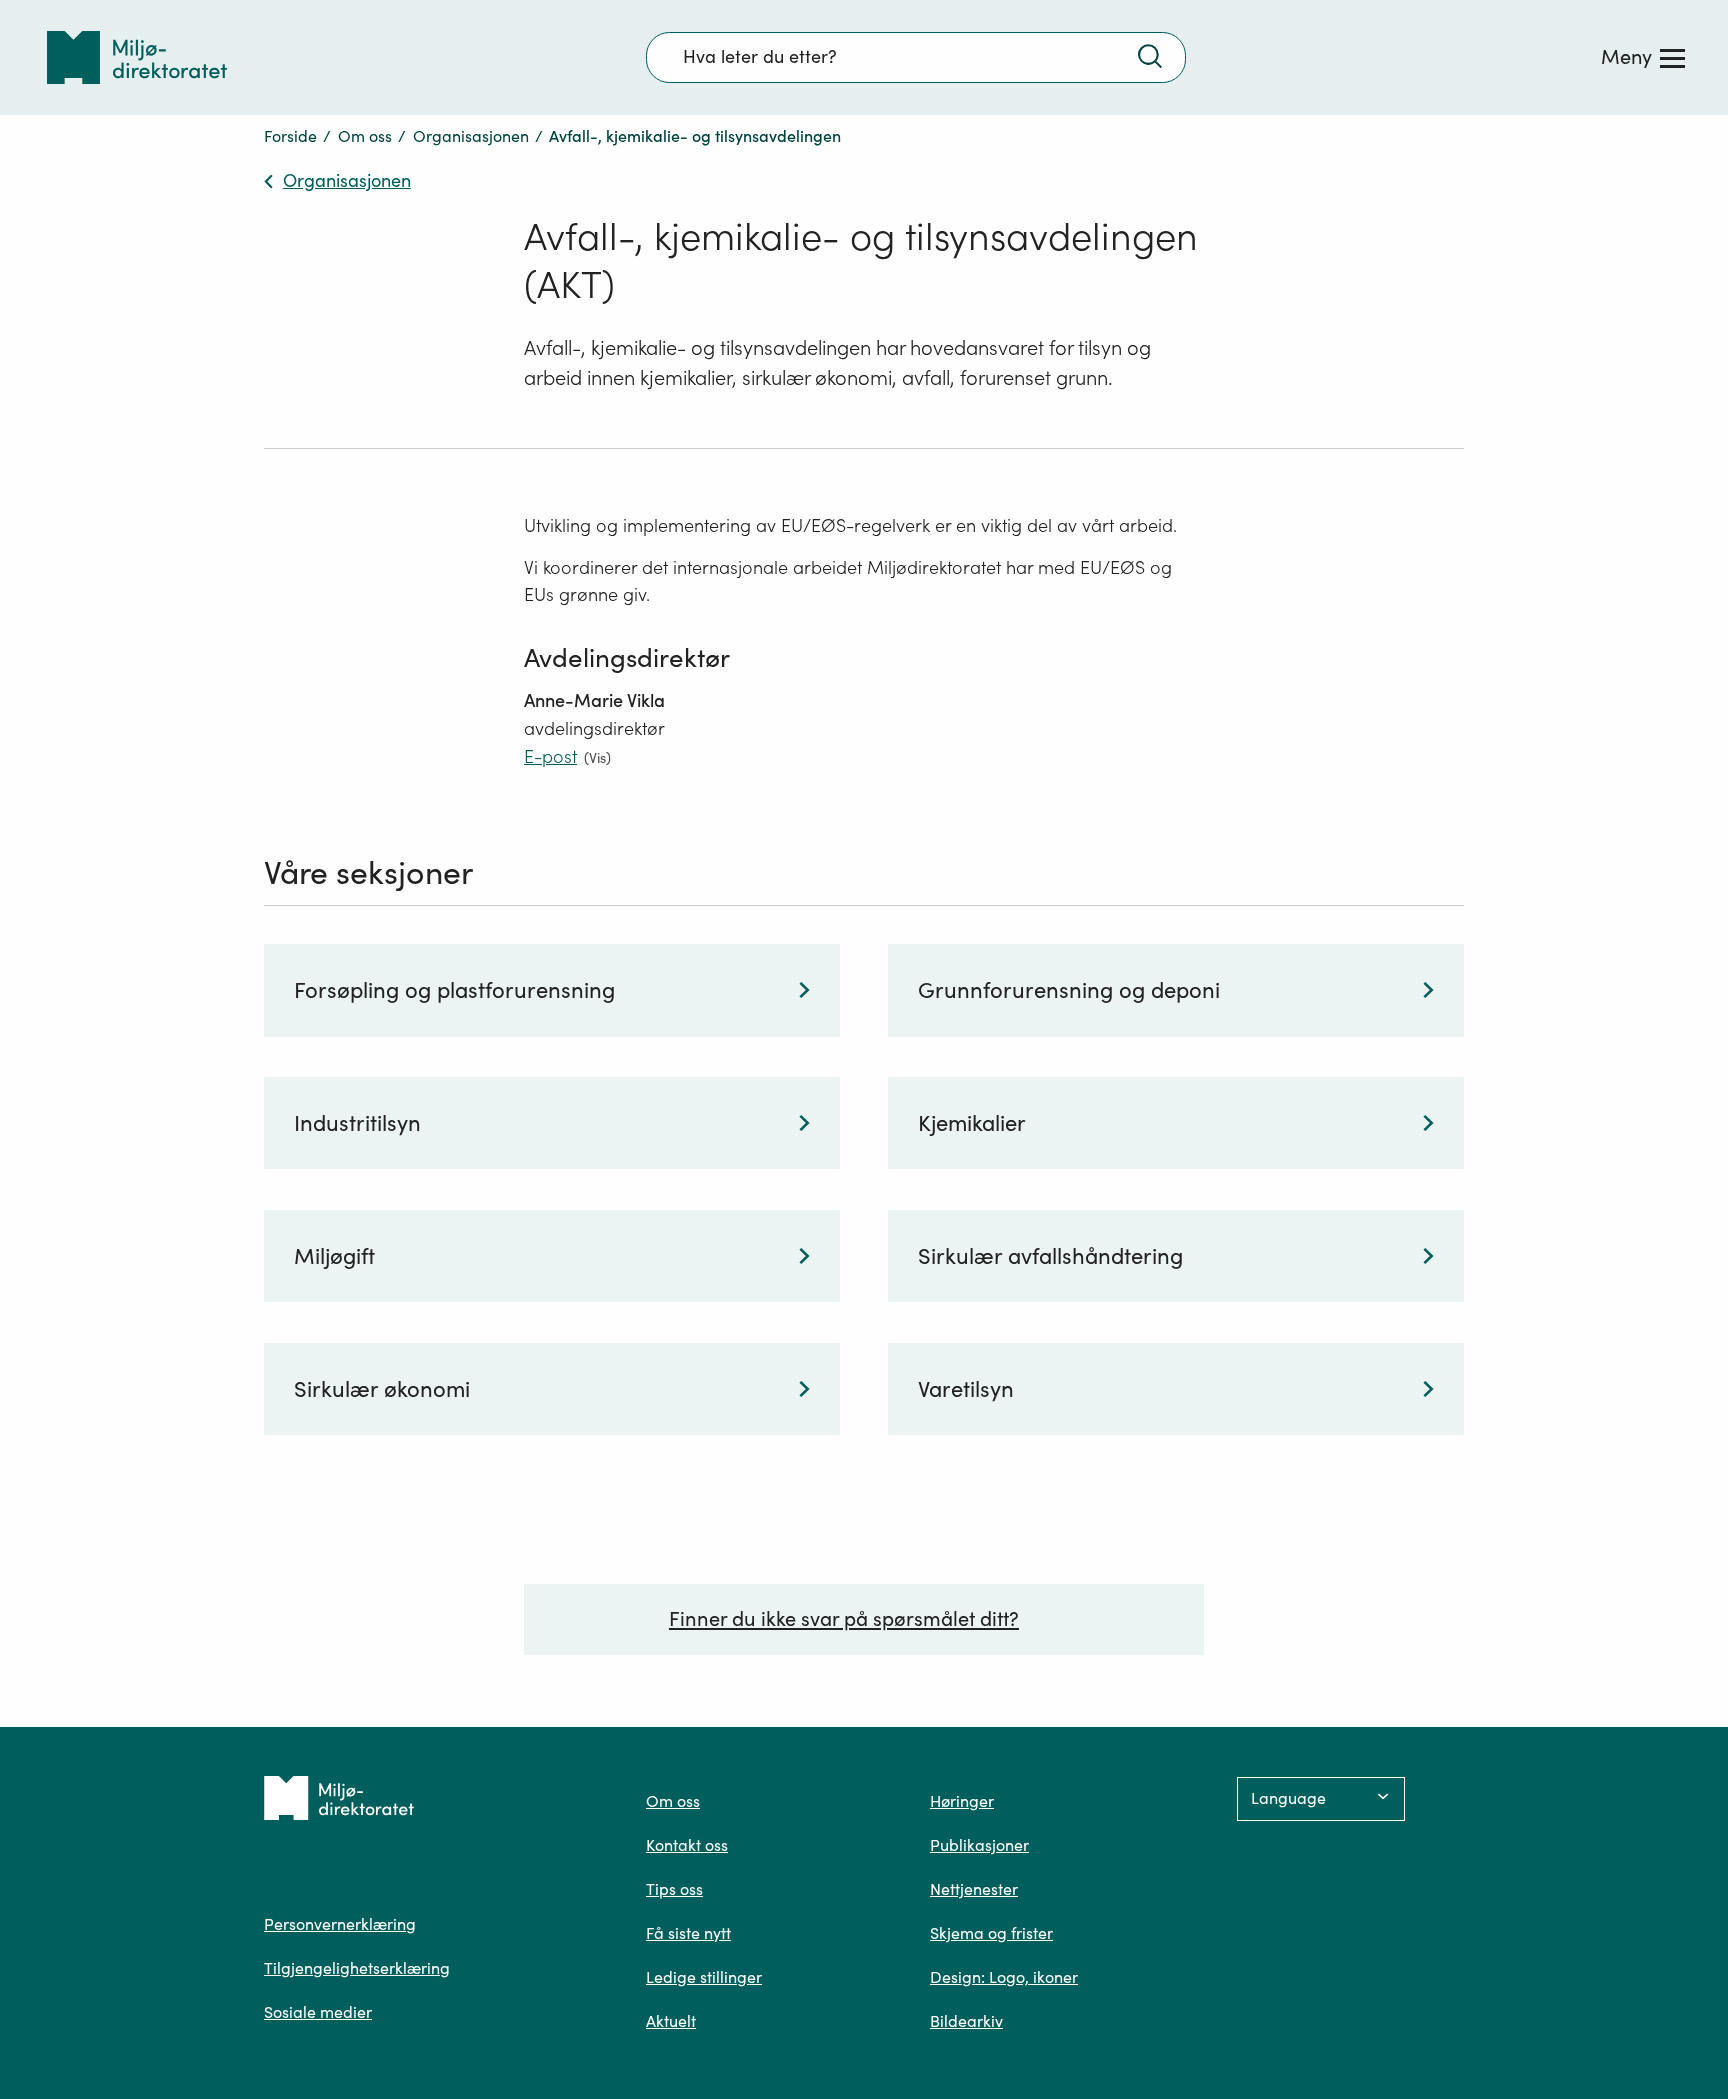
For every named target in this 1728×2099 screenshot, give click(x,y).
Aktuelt (671, 2021)
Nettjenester (974, 1889)
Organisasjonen (471, 136)
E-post (550, 756)
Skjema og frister (991, 1933)
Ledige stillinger (704, 1977)
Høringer (962, 1801)
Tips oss (674, 1889)
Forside (290, 136)
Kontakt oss (687, 1845)
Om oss (365, 136)
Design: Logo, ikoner (1004, 1977)
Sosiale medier (318, 2012)
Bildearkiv (966, 2021)
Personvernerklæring (340, 1924)
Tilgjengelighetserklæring (357, 1968)
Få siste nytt (688, 1933)
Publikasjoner (979, 1845)
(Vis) (597, 757)
